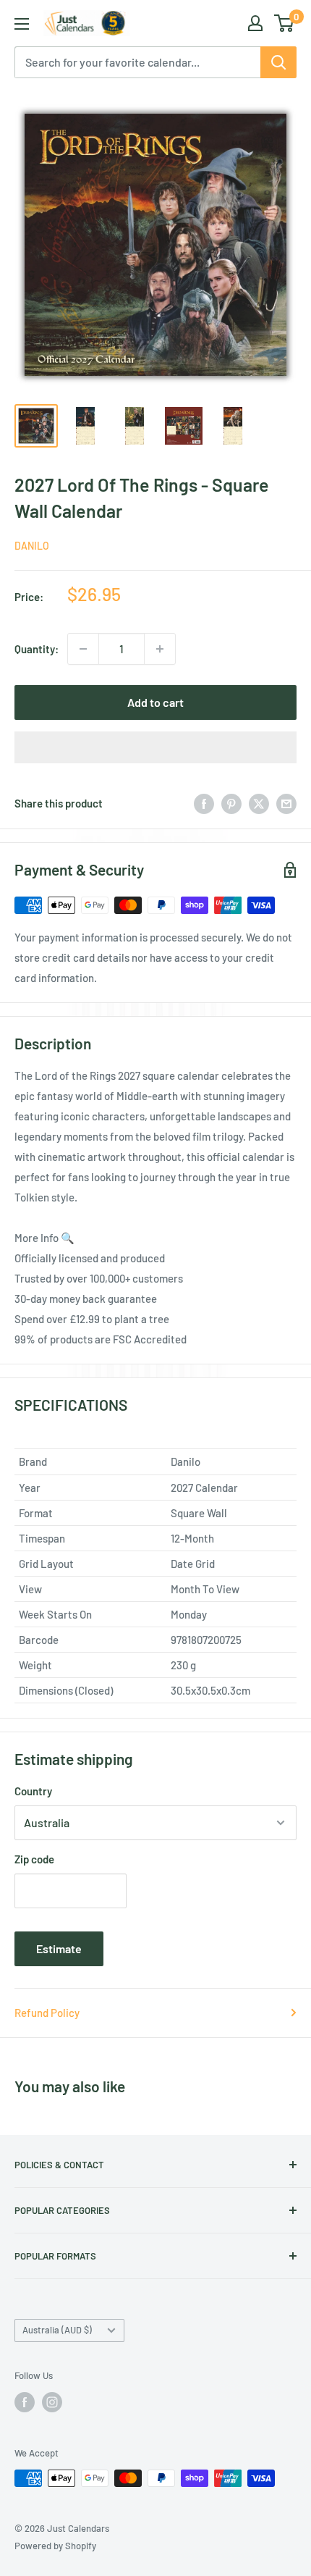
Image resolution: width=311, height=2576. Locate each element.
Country (33, 1791)
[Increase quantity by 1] (160, 649)
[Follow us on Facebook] (25, 2402)
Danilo (32, 546)
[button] (155, 747)
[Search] (278, 62)
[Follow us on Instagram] (52, 2402)
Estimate (59, 1948)
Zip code (34, 1859)
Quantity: (37, 649)
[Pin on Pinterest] (231, 803)
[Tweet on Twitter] (259, 803)
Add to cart (155, 702)
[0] (285, 23)
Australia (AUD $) (57, 2330)
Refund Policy (47, 2013)
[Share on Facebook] (204, 803)
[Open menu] (22, 24)
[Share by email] (286, 803)
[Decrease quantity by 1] (83, 649)
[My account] (255, 23)
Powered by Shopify (55, 2546)
